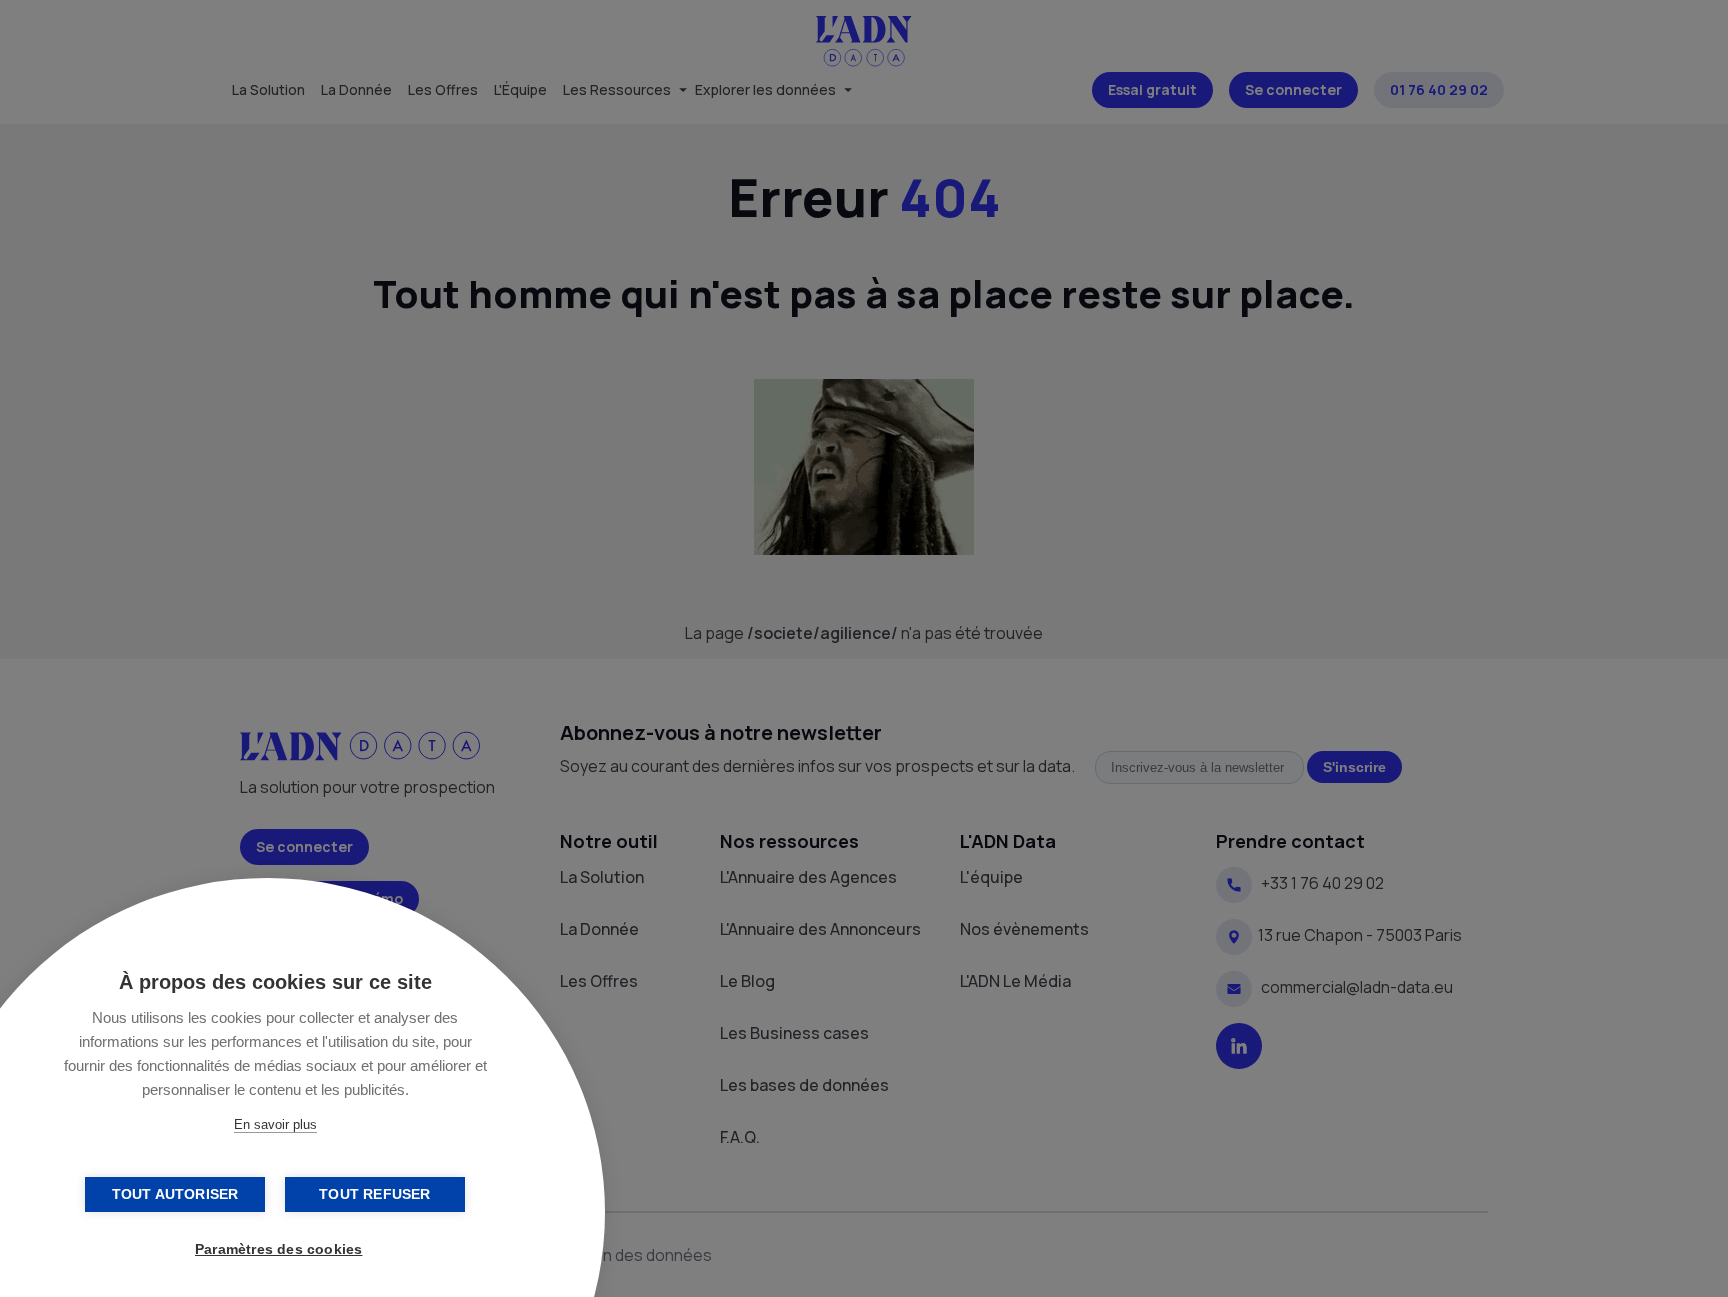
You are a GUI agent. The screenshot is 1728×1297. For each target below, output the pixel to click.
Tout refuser (374, 1194)
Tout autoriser (175, 1194)
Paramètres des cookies (278, 1249)
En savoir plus (275, 1124)
